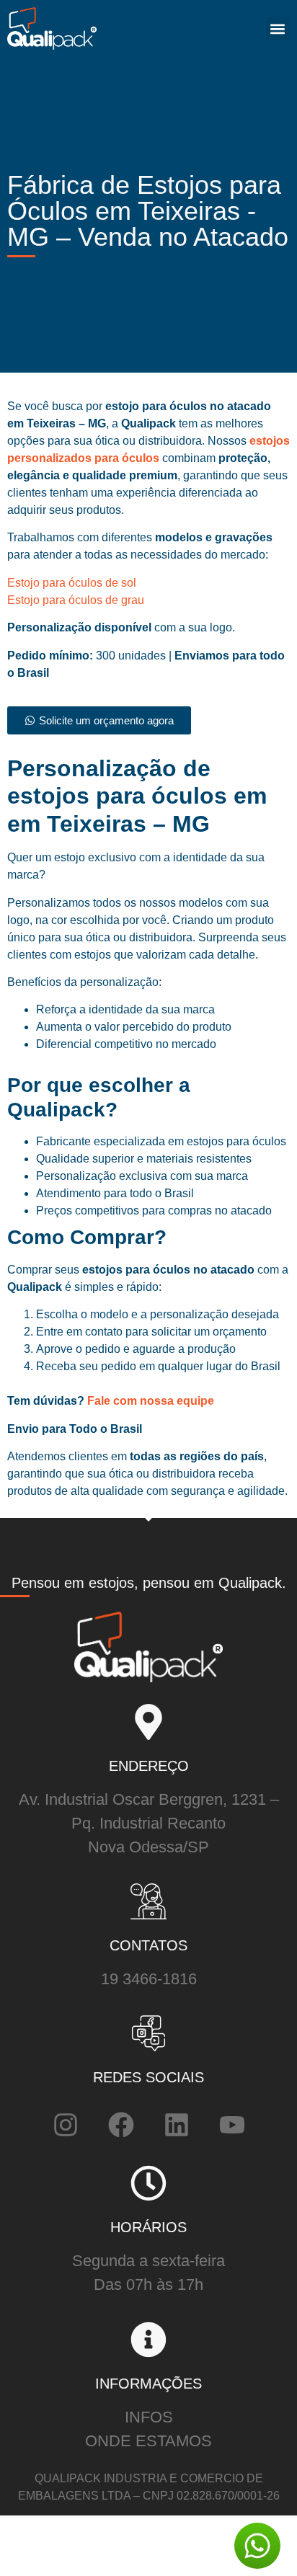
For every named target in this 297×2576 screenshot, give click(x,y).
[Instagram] (66, 2125)
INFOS (149, 2417)
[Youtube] (232, 2125)
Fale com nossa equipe (149, 1401)
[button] (278, 28)
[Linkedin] (177, 2125)
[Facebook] (121, 2125)
